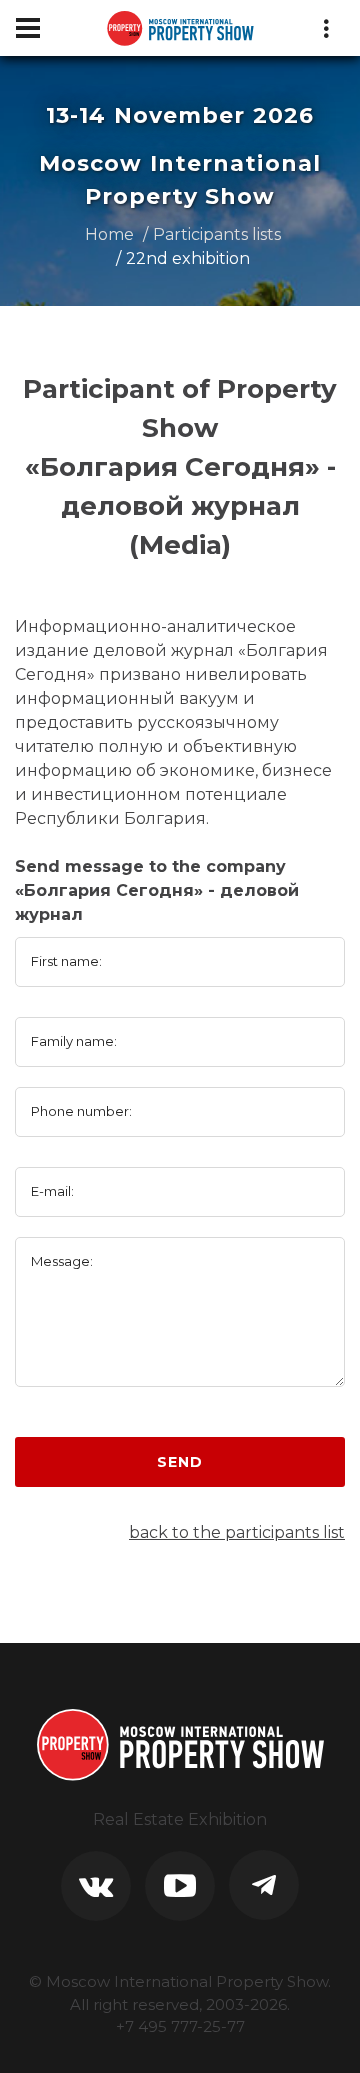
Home (109, 234)
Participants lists (217, 234)
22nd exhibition (188, 258)
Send (179, 1462)
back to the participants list (237, 1532)
